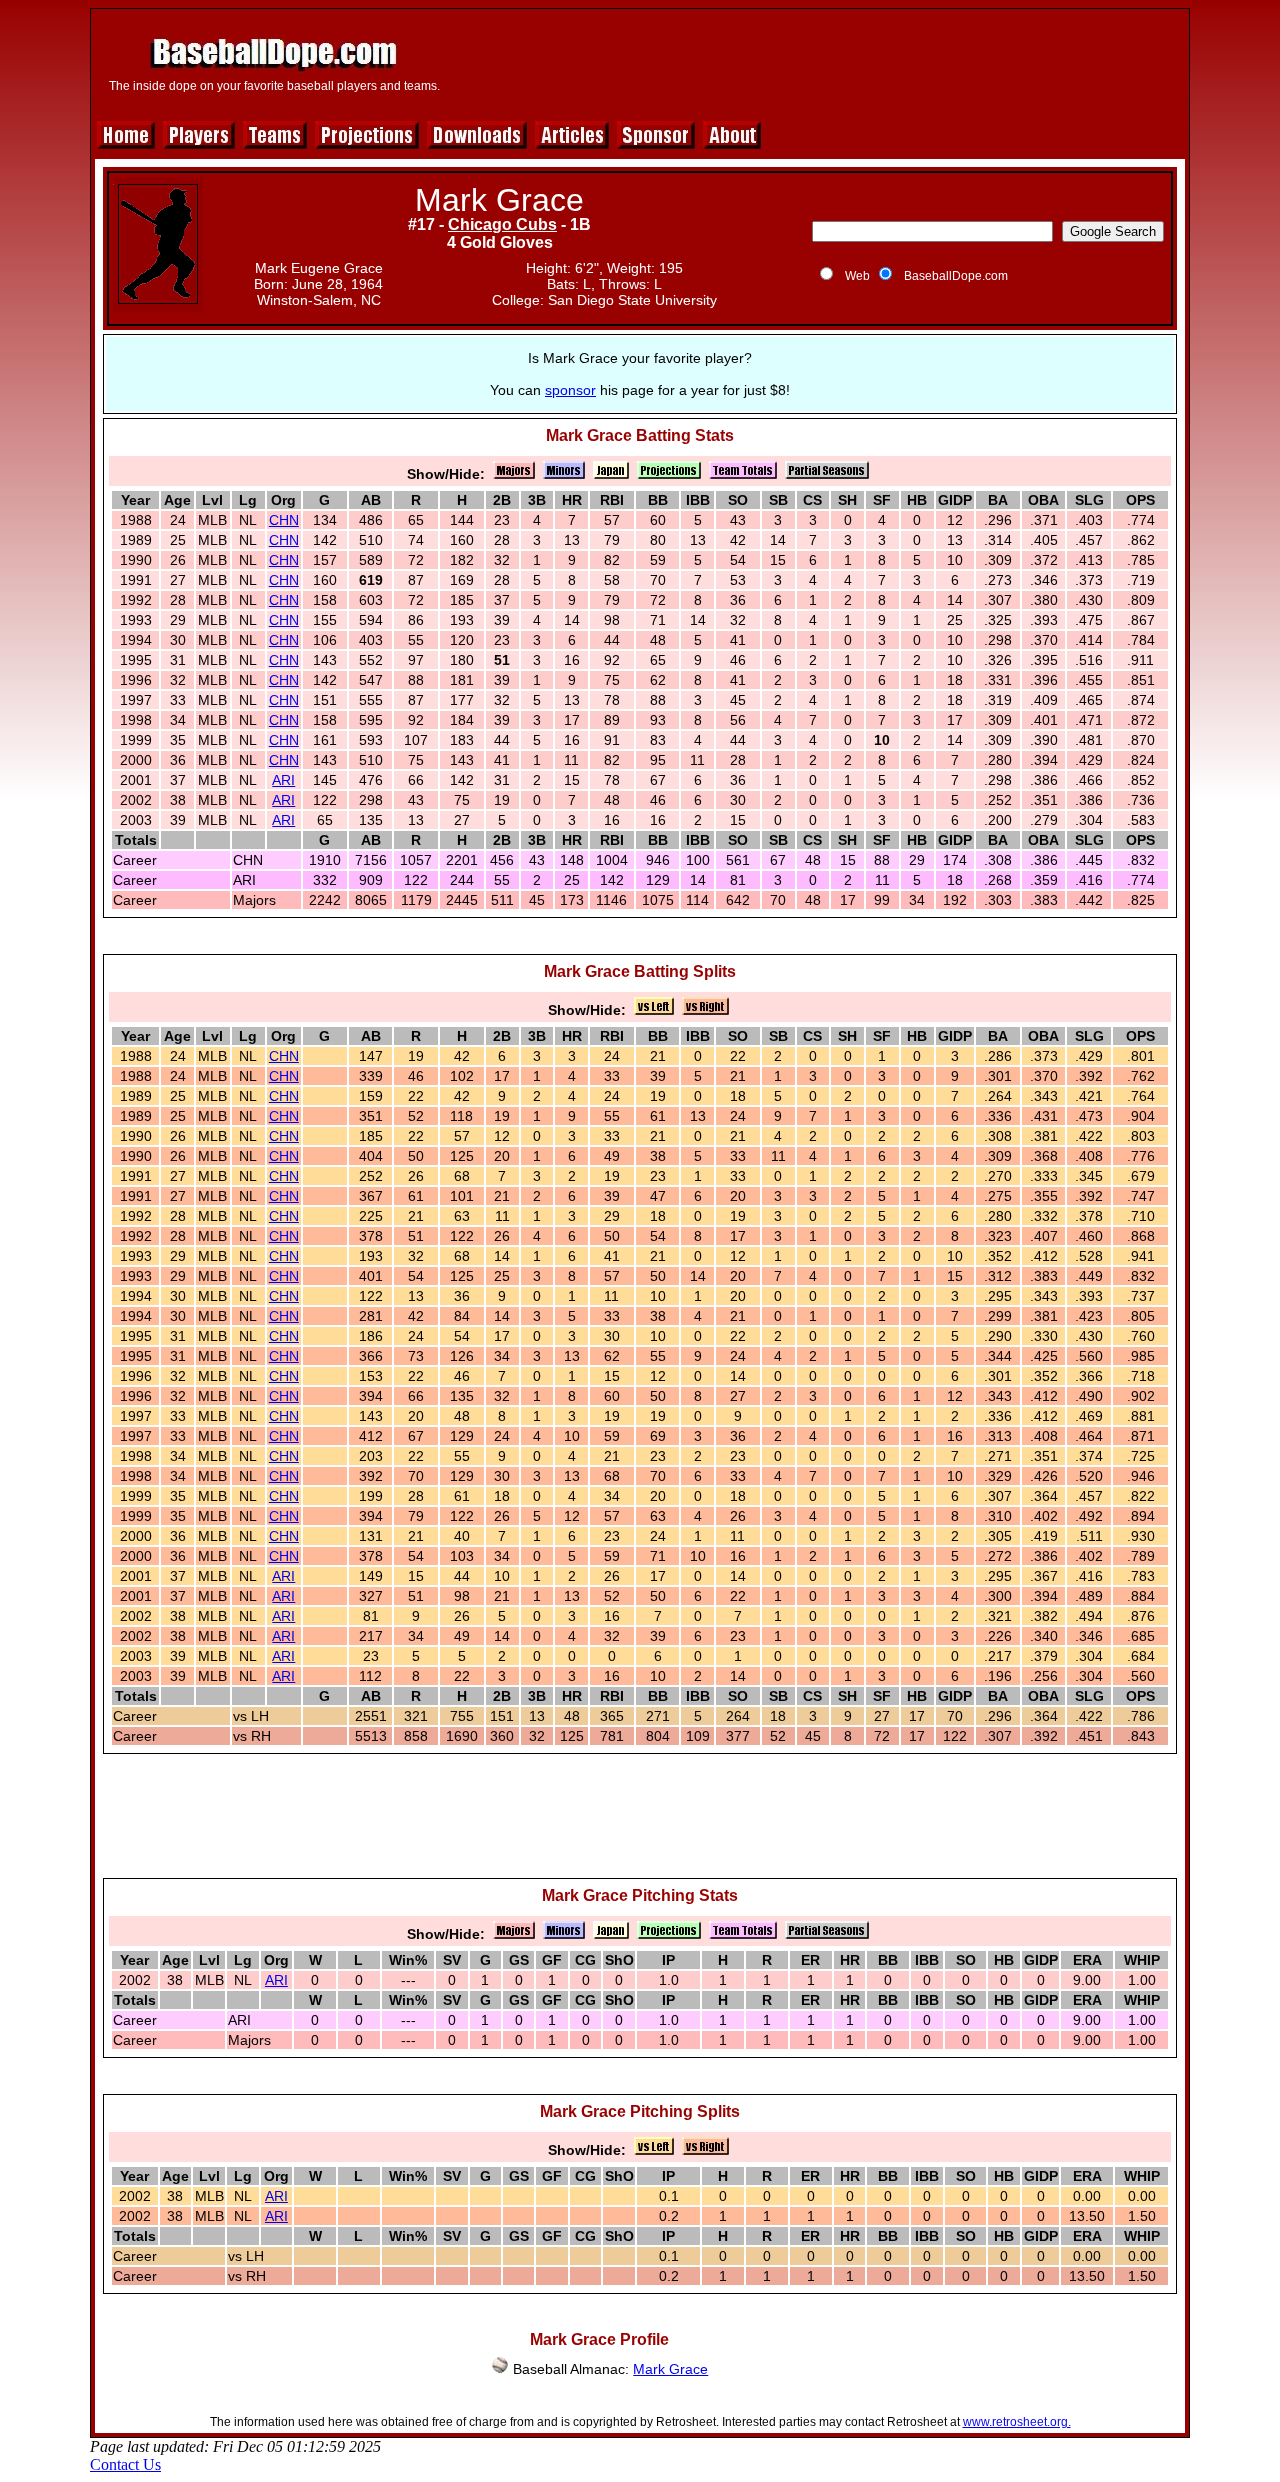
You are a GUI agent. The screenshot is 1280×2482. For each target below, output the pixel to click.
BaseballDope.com (956, 276)
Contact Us (125, 2464)
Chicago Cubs (502, 224)
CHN (284, 520)
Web (857, 276)
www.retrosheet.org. (1017, 2422)
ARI (283, 780)
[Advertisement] (817, 62)
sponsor (570, 390)
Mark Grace (670, 2369)
